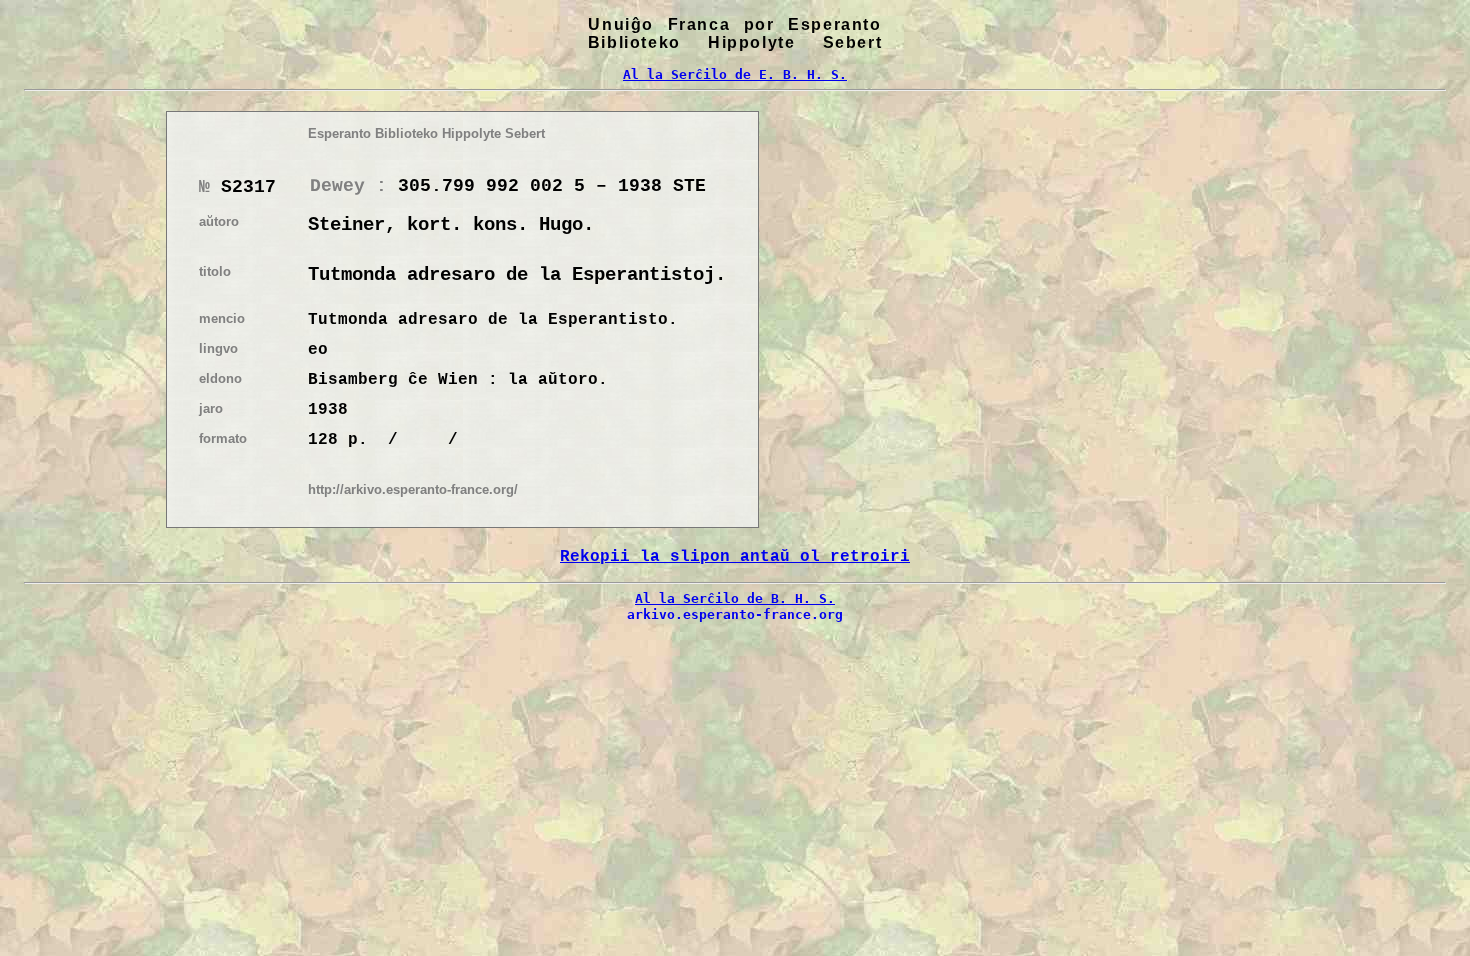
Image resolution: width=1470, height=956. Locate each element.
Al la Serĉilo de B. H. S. (735, 598)
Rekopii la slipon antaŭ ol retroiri (735, 557)
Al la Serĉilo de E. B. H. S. (735, 74)
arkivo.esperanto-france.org (735, 614)
